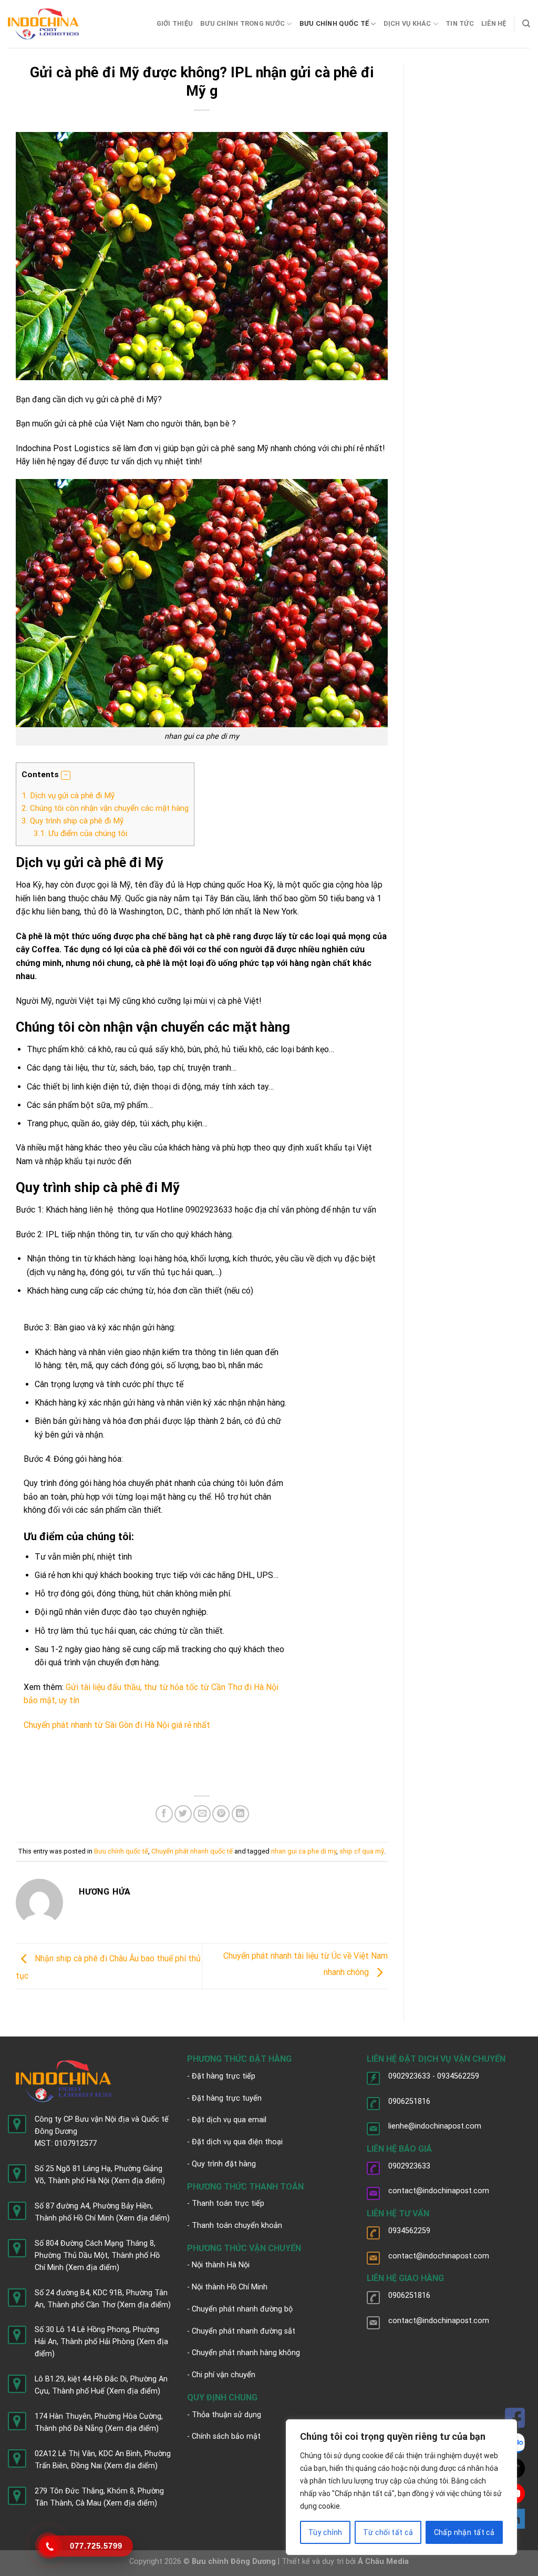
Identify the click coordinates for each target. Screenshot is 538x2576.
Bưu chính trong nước (242, 23)
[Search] (526, 24)
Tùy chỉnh (325, 2532)
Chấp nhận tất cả (464, 2532)
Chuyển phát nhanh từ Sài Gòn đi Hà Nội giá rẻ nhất (117, 1725)
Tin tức (460, 23)
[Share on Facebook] (164, 1814)
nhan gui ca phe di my (304, 1851)
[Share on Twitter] (183, 1814)
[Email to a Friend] (202, 1814)
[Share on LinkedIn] (240, 1814)
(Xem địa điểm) (138, 2181)
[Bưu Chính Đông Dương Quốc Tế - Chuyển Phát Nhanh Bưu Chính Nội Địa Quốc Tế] (43, 24)
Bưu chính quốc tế (334, 23)
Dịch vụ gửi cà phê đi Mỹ (68, 796)
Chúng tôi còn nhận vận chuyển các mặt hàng (105, 808)
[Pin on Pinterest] (221, 1814)
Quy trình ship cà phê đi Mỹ (73, 821)
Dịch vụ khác (407, 23)
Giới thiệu (175, 23)
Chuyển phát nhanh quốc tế (192, 1851)
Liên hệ (494, 23)
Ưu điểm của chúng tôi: (81, 833)
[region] (401, 2487)
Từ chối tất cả (388, 2532)
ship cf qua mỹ (362, 1851)
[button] (66, 776)
